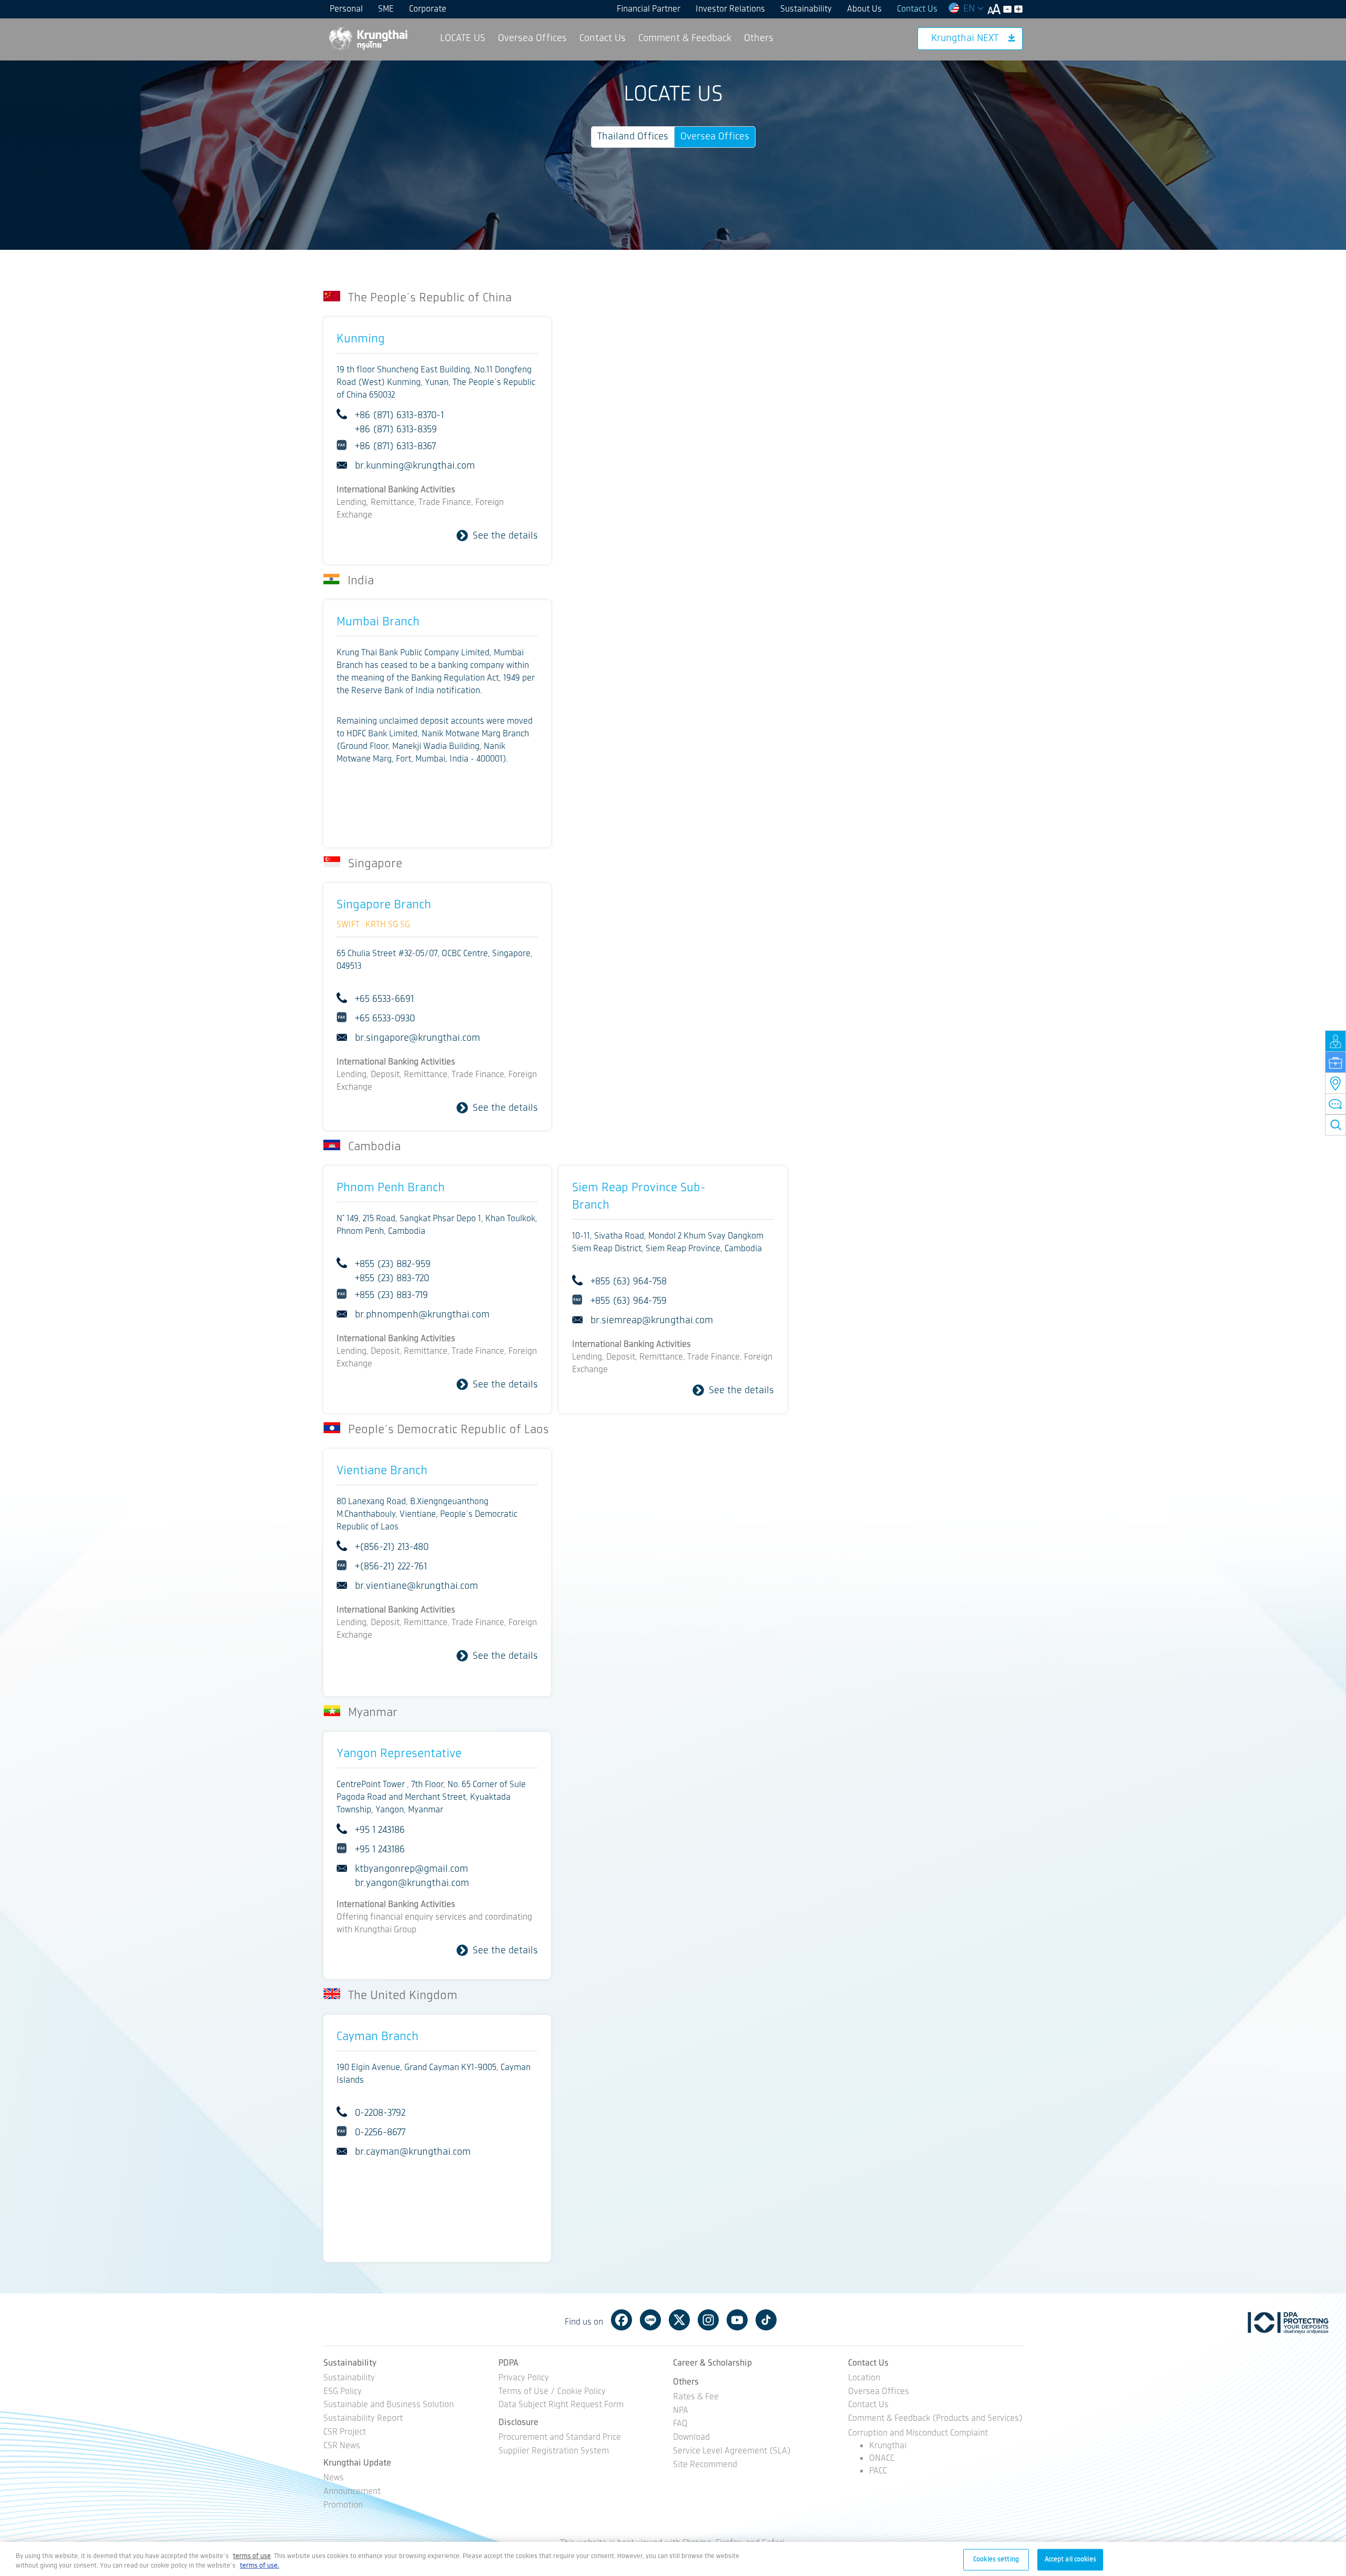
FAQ (680, 2424)
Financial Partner (649, 9)
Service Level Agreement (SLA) (732, 2452)
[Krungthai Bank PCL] (368, 38)
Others (759, 38)
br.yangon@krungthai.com (412, 1883)
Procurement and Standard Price (560, 2438)
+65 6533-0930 (385, 1019)
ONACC (882, 2458)
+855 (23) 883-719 (391, 1295)
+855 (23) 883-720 (392, 1279)
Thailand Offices (633, 137)
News (334, 2478)
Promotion (343, 2506)
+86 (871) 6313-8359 (396, 430)
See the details (505, 536)
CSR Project (345, 2433)
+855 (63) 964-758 (629, 1282)
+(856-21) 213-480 (392, 1547)
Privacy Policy (524, 2379)
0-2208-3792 (380, 2113)
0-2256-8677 (380, 2133)
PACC (878, 2471)
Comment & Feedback (685, 38)
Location (864, 2379)
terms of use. (259, 2566)
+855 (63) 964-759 (629, 1301)
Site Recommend (705, 2465)
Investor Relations (730, 9)
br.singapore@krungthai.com (417, 1038)
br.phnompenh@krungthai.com (422, 1315)
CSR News (342, 2446)
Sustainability (806, 9)
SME (386, 9)
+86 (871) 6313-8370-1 (399, 415)
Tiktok (766, 2320)
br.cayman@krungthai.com (413, 2152)
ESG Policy (343, 2392)
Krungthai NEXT (965, 38)
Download (691, 2438)
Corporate (428, 9)
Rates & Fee (696, 2397)
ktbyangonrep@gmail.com (411, 1869)
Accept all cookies (1070, 2559)
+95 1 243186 (380, 1830)
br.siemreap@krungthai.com (652, 1321)
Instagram (708, 2320)
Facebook (621, 2320)
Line (650, 2320)
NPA (681, 2411)
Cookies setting (996, 2559)
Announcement (352, 2492)
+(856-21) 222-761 (391, 1567)
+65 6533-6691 (384, 999)
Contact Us (917, 9)
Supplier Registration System (554, 2452)
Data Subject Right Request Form (561, 2405)
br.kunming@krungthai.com (415, 466)
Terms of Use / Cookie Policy (552, 2392)
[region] (673, 2559)
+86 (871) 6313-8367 (395, 447)
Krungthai (888, 2446)
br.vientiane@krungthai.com (416, 1586)
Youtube (737, 2320)
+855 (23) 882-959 (393, 1264)
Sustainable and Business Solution (389, 2405)
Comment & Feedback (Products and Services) (935, 2419)
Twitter (679, 2320)
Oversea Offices (532, 38)
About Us (864, 9)
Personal (346, 9)
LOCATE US (463, 38)
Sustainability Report (363, 2419)
